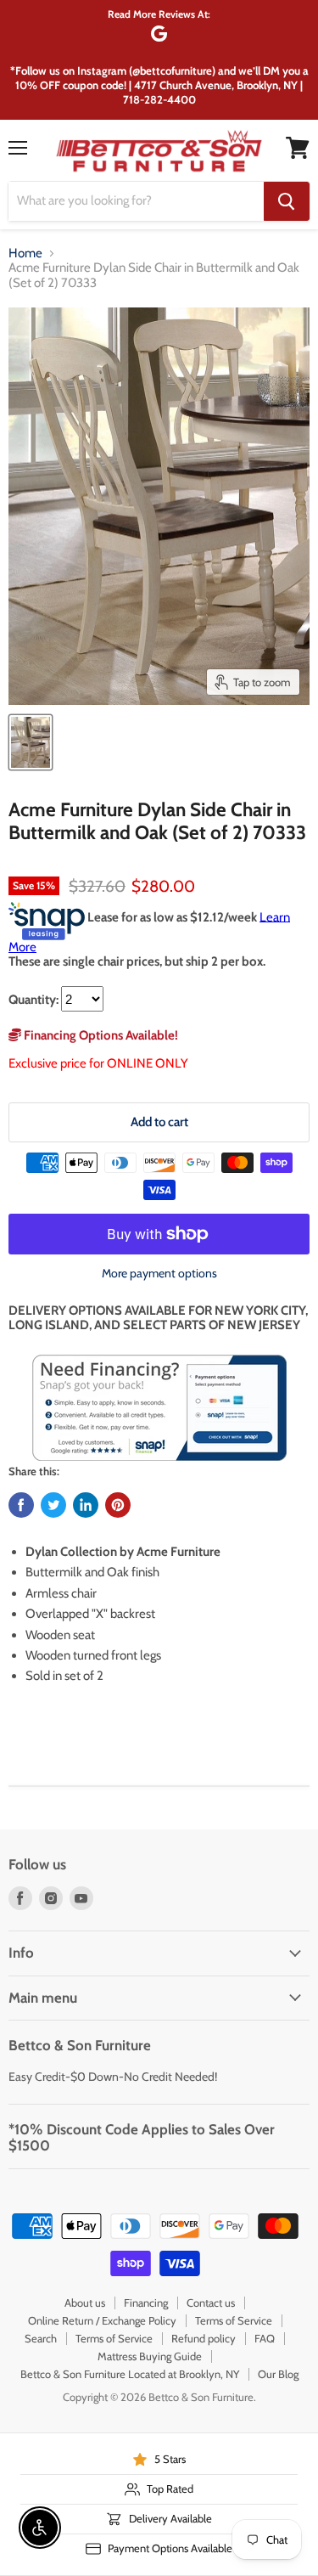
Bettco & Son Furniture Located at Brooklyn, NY (130, 2374)
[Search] (287, 201)
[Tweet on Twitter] (53, 1505)
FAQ (265, 2338)
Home (25, 254)
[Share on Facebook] (21, 1505)
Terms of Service (234, 2320)
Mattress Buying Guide (150, 2356)
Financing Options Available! (100, 1035)
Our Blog (278, 2374)
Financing (146, 2303)
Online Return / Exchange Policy (102, 2320)
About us (85, 2303)
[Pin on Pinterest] (118, 1505)
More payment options (159, 1273)
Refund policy (204, 2338)
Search (41, 2338)
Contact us (211, 2303)
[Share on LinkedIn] (86, 1505)
